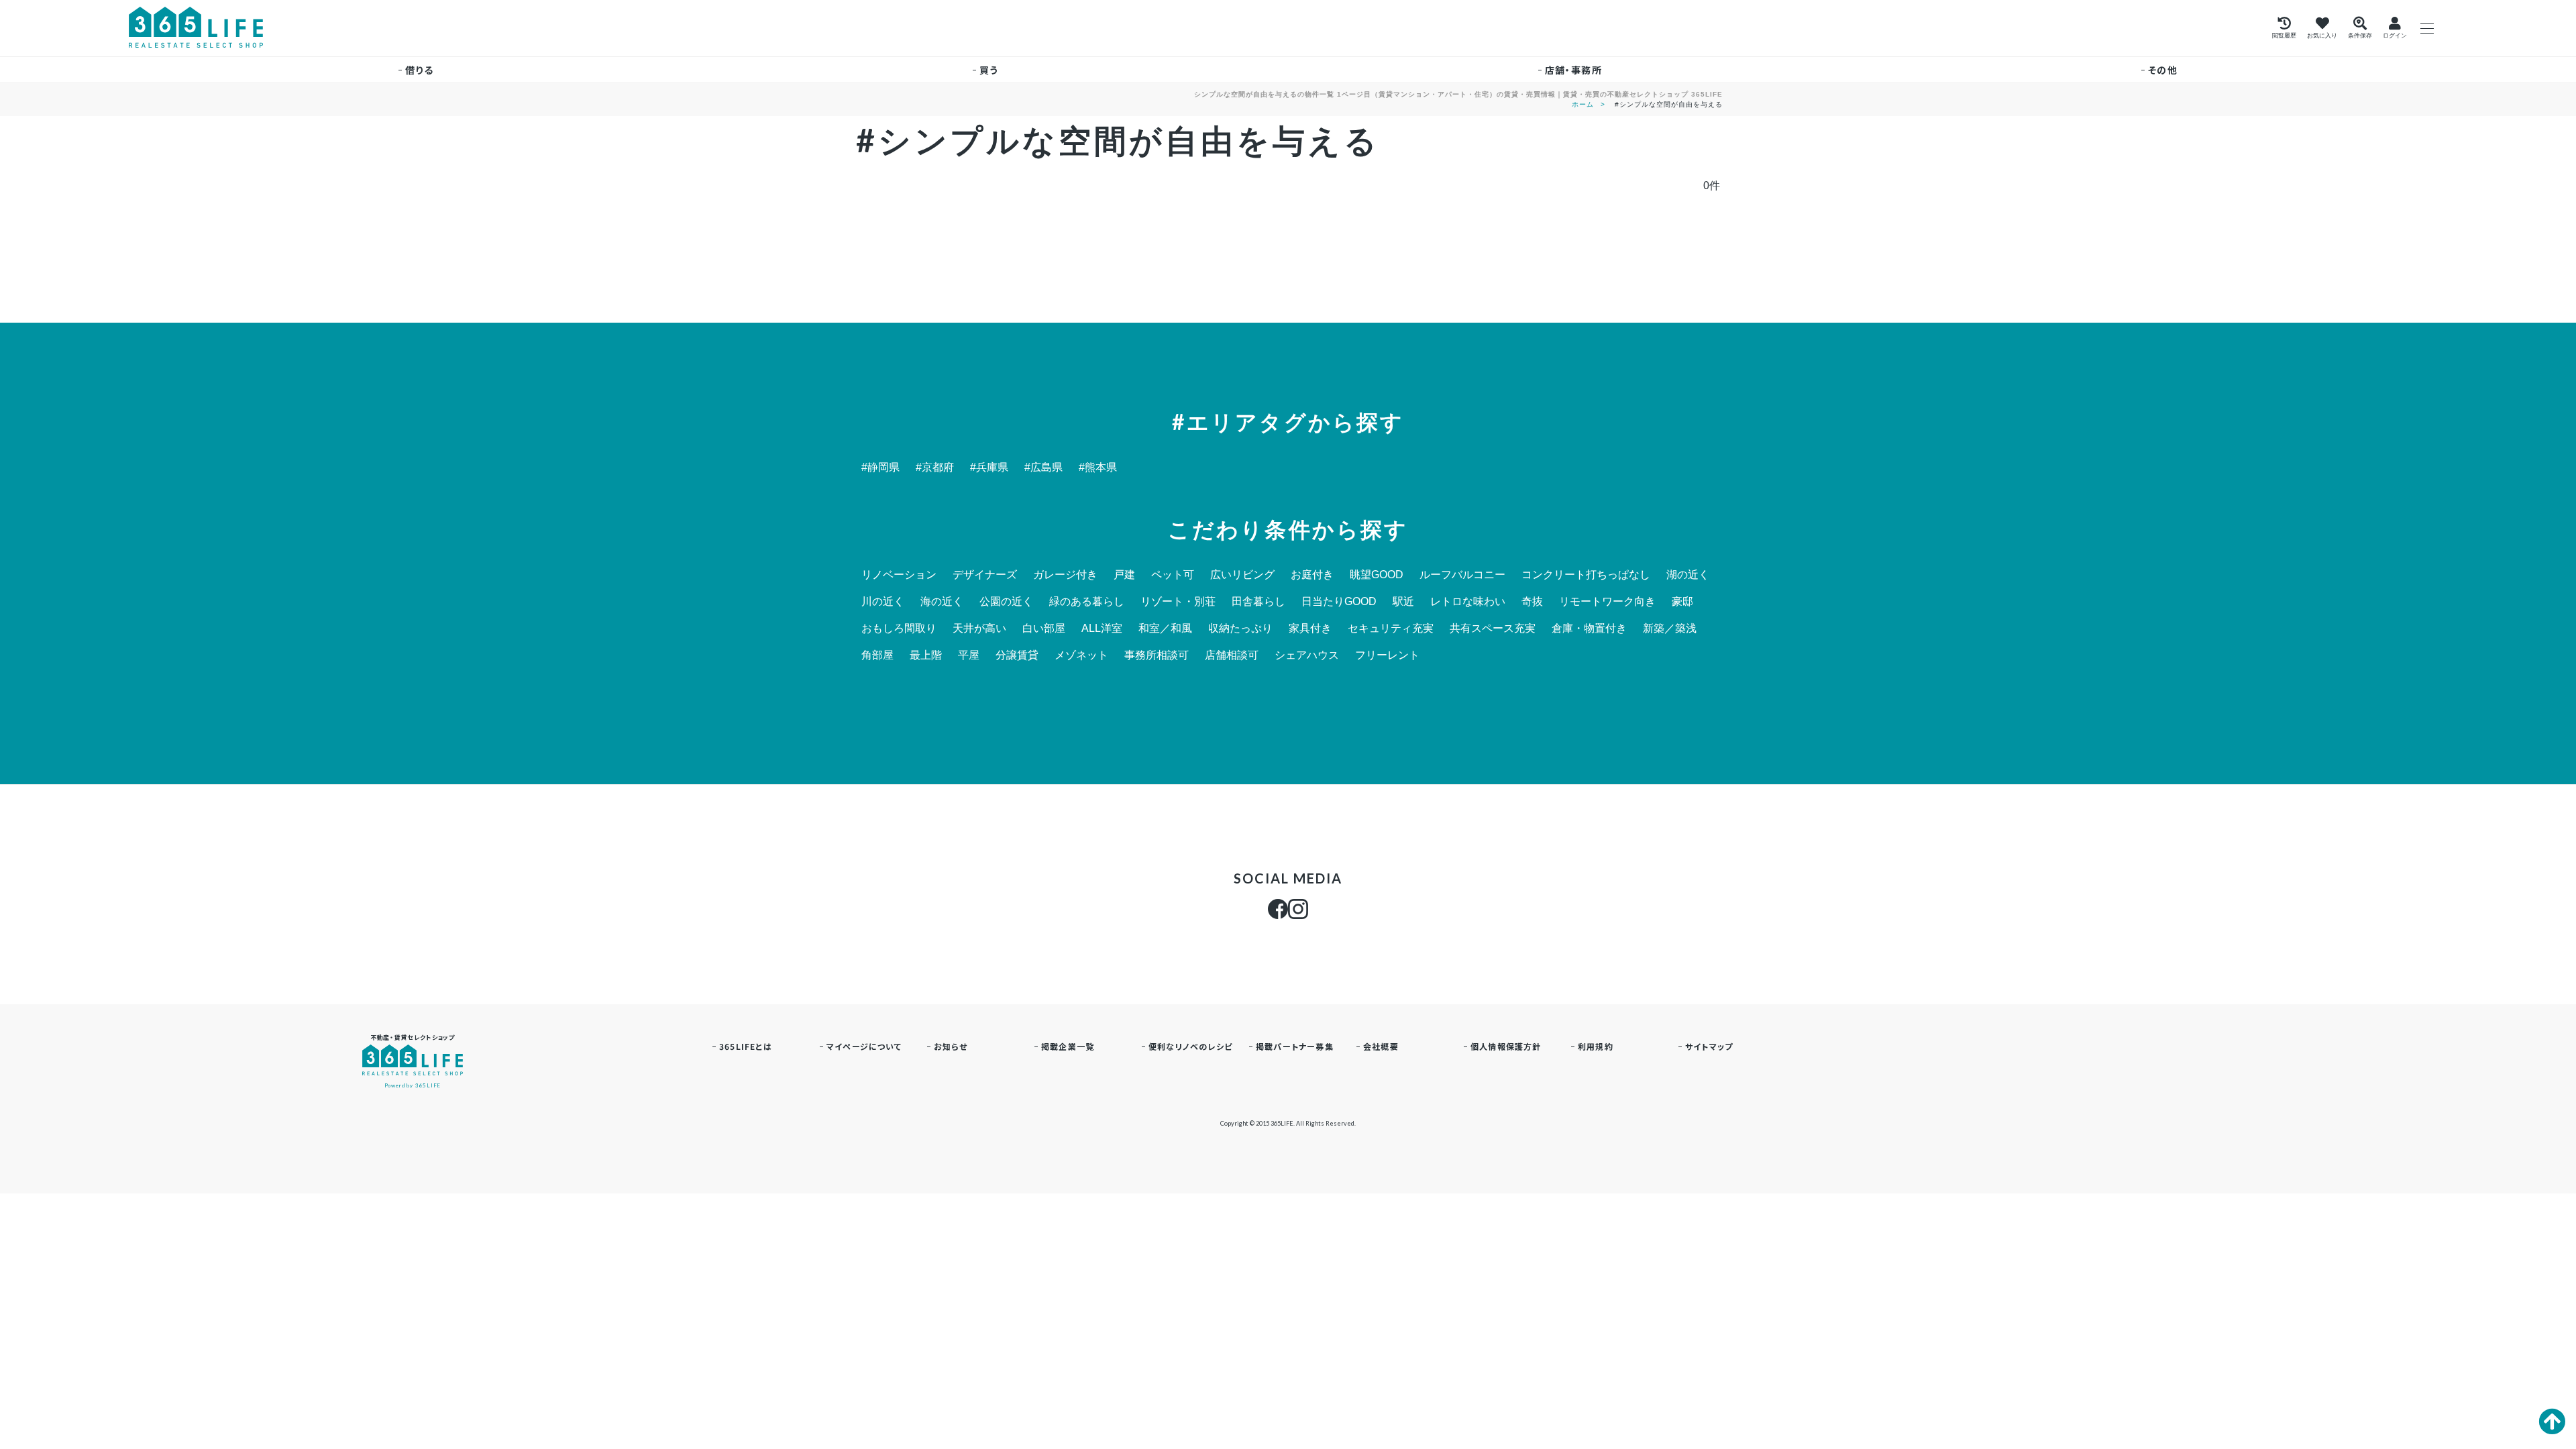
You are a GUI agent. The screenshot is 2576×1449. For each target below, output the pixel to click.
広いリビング (1242, 575)
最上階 (926, 655)
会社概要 (1381, 1046)
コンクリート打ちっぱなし (1586, 575)
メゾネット (1081, 655)
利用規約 (1596, 1046)
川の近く (883, 602)
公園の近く (1006, 602)
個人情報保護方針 (1506, 1046)
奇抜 (1532, 602)
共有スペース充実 (1493, 629)
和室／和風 (1165, 629)
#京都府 (935, 468)
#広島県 (1043, 468)
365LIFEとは (746, 1046)
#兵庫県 (989, 468)
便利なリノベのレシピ (1190, 1046)
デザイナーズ (985, 575)
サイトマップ (1709, 1046)
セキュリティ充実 (1391, 629)
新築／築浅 (1670, 629)
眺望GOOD (1377, 575)
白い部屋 (1044, 629)
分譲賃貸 (1017, 655)
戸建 (1124, 575)
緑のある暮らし (1087, 602)
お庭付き (1312, 575)
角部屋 (877, 655)
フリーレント (1387, 655)
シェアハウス (1307, 655)
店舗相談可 (1232, 655)
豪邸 (1682, 602)
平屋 (969, 655)
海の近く (942, 602)
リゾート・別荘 (1178, 602)
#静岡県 (880, 468)
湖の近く (1688, 575)
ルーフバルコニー (1462, 575)
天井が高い (979, 629)
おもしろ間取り (899, 629)
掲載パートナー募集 (1295, 1046)
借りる (419, 70)
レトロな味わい (1468, 602)
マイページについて (864, 1046)
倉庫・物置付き (1589, 629)
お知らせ (951, 1046)
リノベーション (899, 575)
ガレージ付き (1065, 575)
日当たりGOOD (1339, 602)
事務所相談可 (1157, 655)
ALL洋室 (1102, 629)
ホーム (1583, 104)
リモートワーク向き (1607, 602)
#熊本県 (1098, 468)
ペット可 (1173, 575)
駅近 (1403, 602)
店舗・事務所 (1573, 70)
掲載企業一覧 (1068, 1046)
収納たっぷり (1240, 629)
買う (989, 70)
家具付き (1310, 629)
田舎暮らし (1258, 602)
